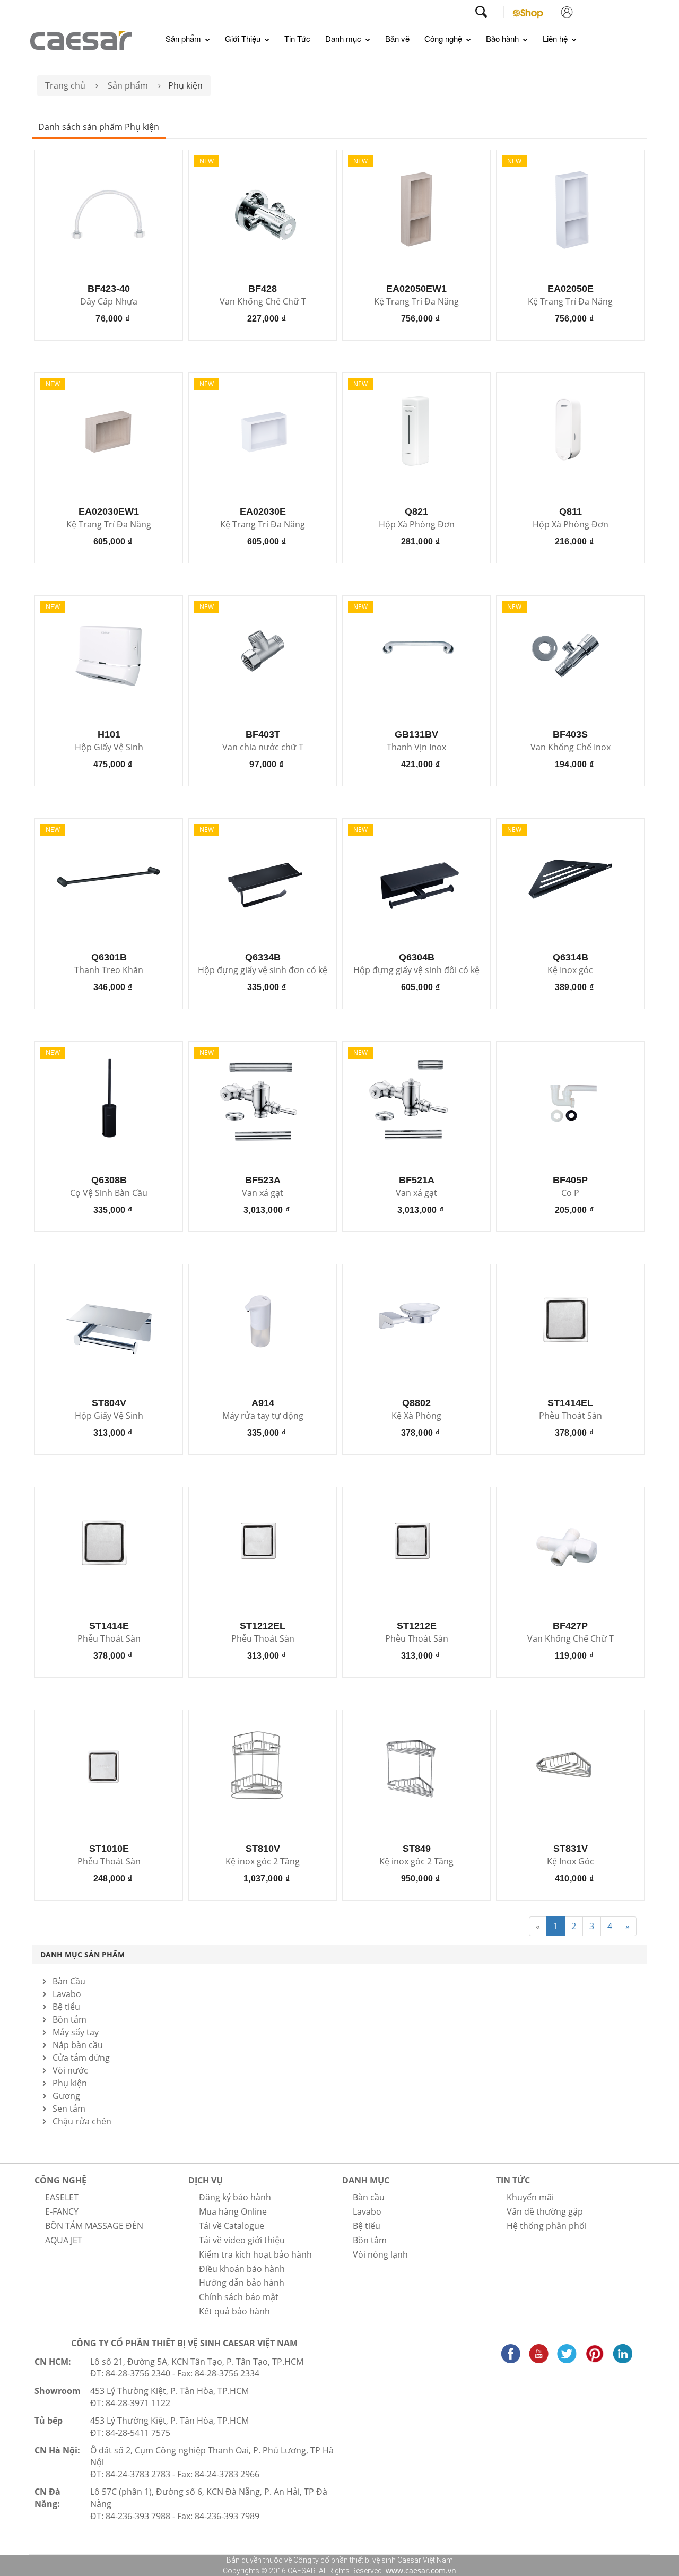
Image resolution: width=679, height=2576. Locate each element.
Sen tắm (69, 2109)
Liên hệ (556, 38)
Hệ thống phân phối (547, 2226)
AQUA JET (64, 2240)
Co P (570, 1193)
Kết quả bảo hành (234, 2311)
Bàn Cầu (69, 1981)
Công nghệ (444, 38)
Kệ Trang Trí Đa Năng (416, 302)
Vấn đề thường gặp (545, 2211)
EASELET (62, 2197)
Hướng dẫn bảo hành (242, 2283)
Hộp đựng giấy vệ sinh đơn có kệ (263, 970)
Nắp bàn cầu (78, 2045)
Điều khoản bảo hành (242, 2269)
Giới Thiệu (244, 38)
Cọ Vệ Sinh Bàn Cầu (109, 1193)
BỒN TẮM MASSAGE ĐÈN (94, 2226)
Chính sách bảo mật (239, 2297)
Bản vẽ (397, 38)
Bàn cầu (369, 2197)
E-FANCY (62, 2211)
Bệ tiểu (66, 2007)
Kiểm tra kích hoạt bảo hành (255, 2254)
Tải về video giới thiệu (242, 2240)
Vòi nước (70, 2070)
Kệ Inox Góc (571, 1862)
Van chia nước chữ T (263, 748)
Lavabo (67, 1994)
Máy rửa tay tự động (263, 1416)
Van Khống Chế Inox (571, 748)
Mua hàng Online (233, 2211)
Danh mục (344, 38)
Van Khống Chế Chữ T (263, 302)
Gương (66, 2096)
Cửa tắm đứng (81, 2058)
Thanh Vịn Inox (416, 748)
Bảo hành (503, 38)
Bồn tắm (69, 2019)
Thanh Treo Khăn (109, 970)
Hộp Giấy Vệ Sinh (109, 748)
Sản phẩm (184, 38)
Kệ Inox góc (570, 970)
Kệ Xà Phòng (416, 1416)
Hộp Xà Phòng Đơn (417, 525)
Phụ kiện (70, 2083)
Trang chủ (65, 85)
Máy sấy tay (76, 2032)
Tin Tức (297, 38)
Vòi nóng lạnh (380, 2254)
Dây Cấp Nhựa (109, 302)
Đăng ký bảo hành (235, 2197)
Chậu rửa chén (82, 2121)
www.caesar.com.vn (420, 2570)
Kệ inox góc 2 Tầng (263, 1862)
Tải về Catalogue (232, 2226)
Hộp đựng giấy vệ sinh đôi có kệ (416, 970)
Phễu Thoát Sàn (571, 1416)
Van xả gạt (263, 1193)
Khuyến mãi (530, 2197)
